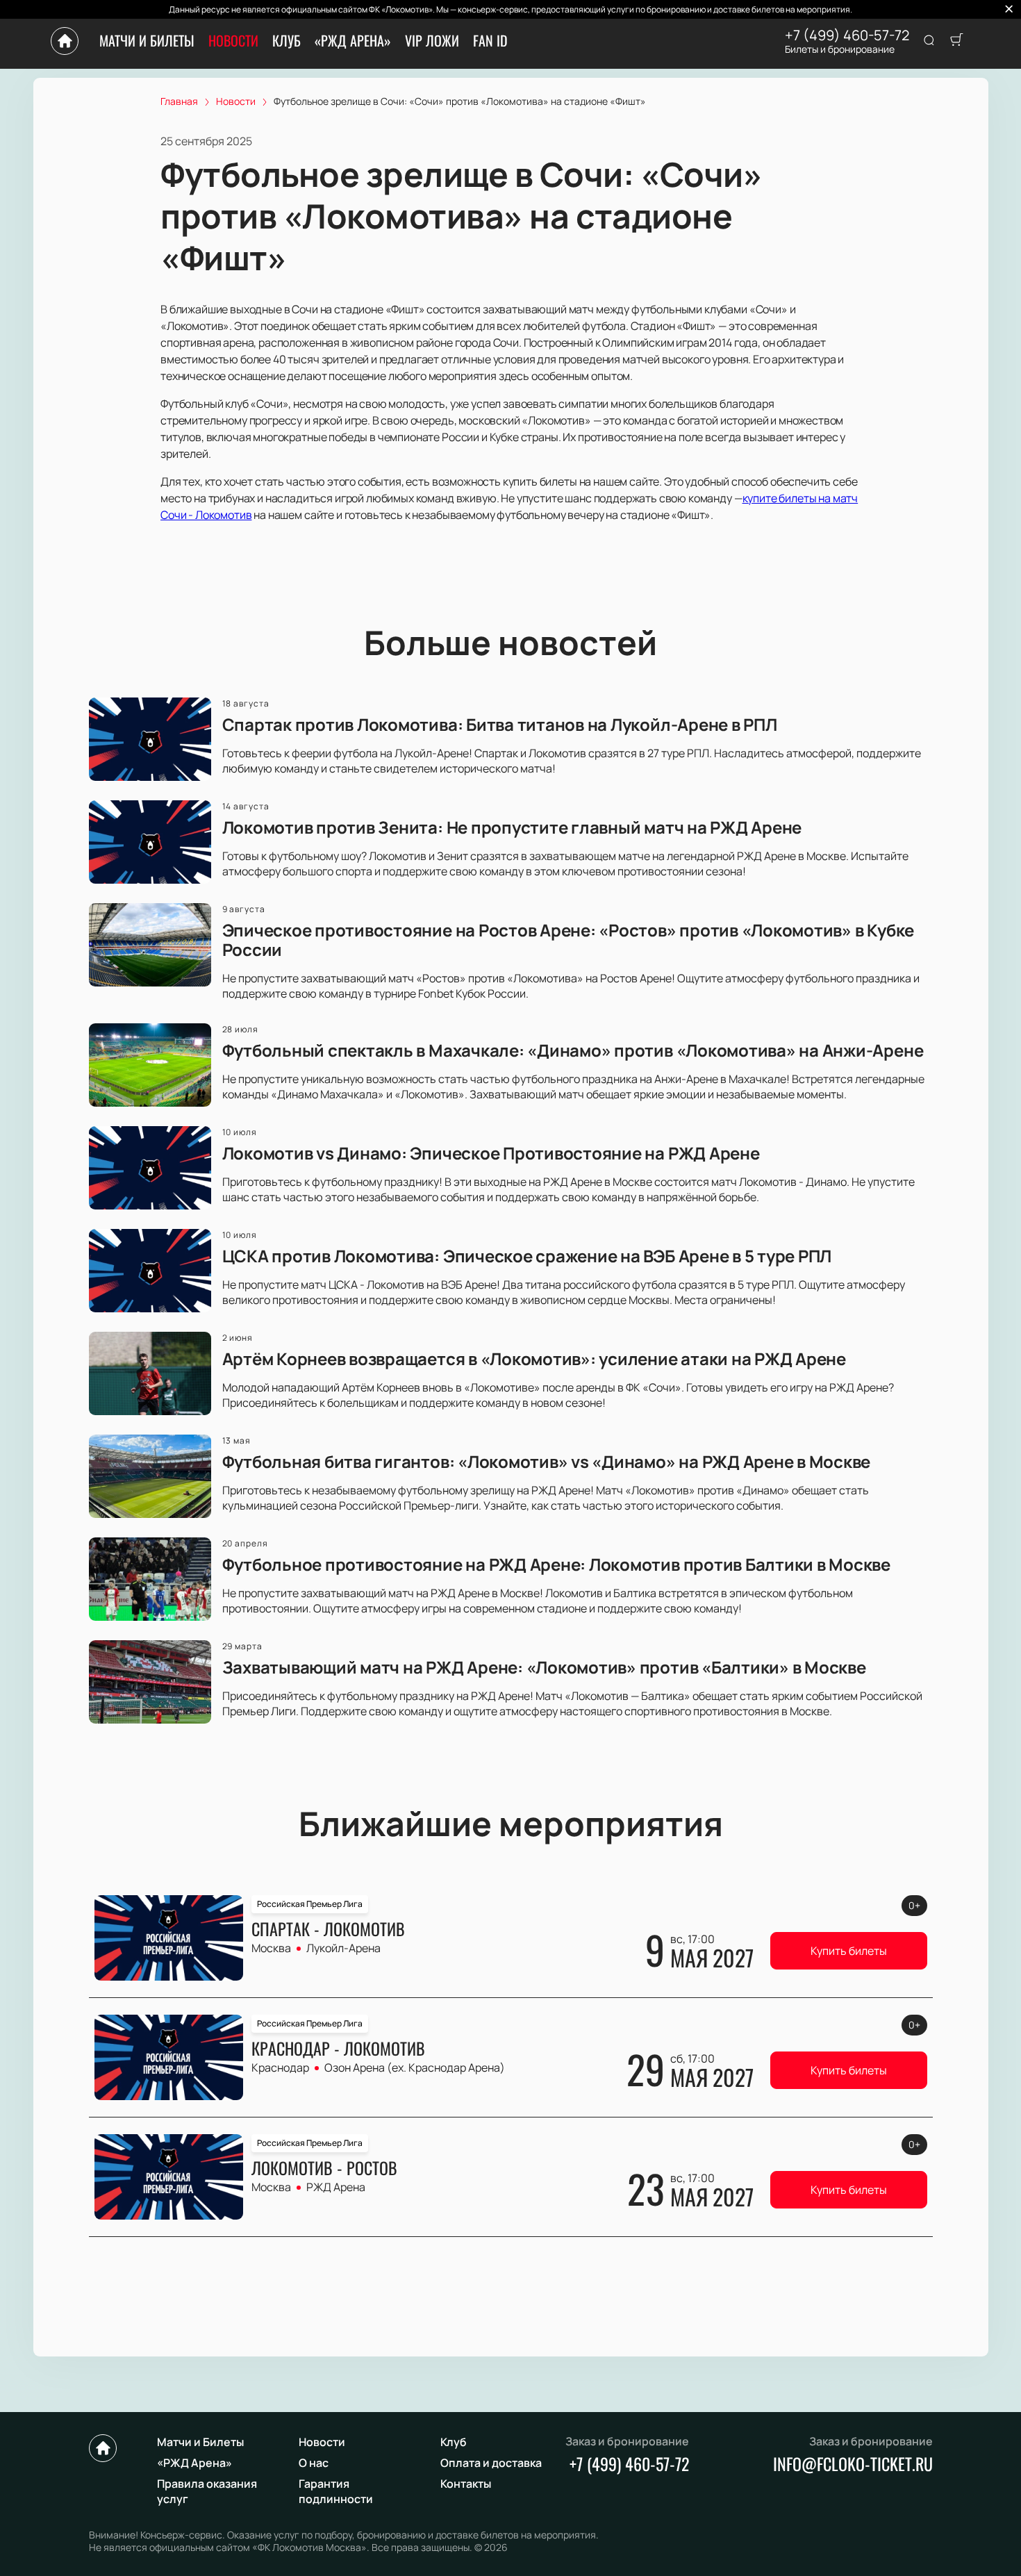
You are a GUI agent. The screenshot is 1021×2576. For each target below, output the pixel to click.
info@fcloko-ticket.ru (853, 2463)
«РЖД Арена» (353, 40)
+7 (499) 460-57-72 (847, 35)
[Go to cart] (956, 41)
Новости (233, 40)
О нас (314, 2463)
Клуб (287, 40)
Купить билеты (849, 1951)
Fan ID (490, 40)
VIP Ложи (432, 40)
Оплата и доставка (491, 2463)
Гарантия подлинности (336, 2491)
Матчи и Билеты (147, 40)
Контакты (466, 2484)
